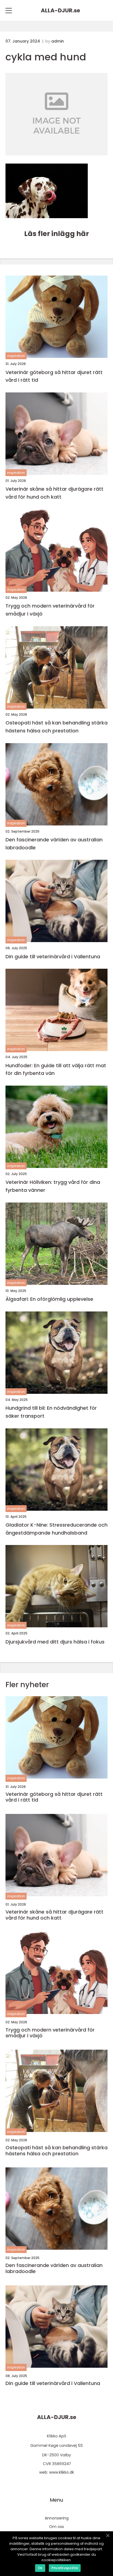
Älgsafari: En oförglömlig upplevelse (49, 1299)
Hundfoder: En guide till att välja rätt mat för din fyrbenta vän (56, 1069)
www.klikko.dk (62, 2472)
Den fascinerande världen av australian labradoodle (54, 844)
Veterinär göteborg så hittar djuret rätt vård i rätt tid (54, 376)
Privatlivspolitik (65, 2568)
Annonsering (57, 2518)
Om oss (56, 2527)
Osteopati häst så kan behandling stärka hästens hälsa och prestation (56, 727)
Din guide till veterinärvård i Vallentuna (53, 956)
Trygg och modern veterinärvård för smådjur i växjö (50, 610)
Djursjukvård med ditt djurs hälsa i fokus (55, 1642)
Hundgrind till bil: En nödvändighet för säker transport (51, 1412)
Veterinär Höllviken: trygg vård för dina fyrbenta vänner (53, 1186)
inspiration (16, 356)
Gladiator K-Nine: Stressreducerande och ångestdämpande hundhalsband (56, 1529)
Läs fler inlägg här (56, 234)
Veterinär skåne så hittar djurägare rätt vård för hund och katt (54, 493)
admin (58, 41)
